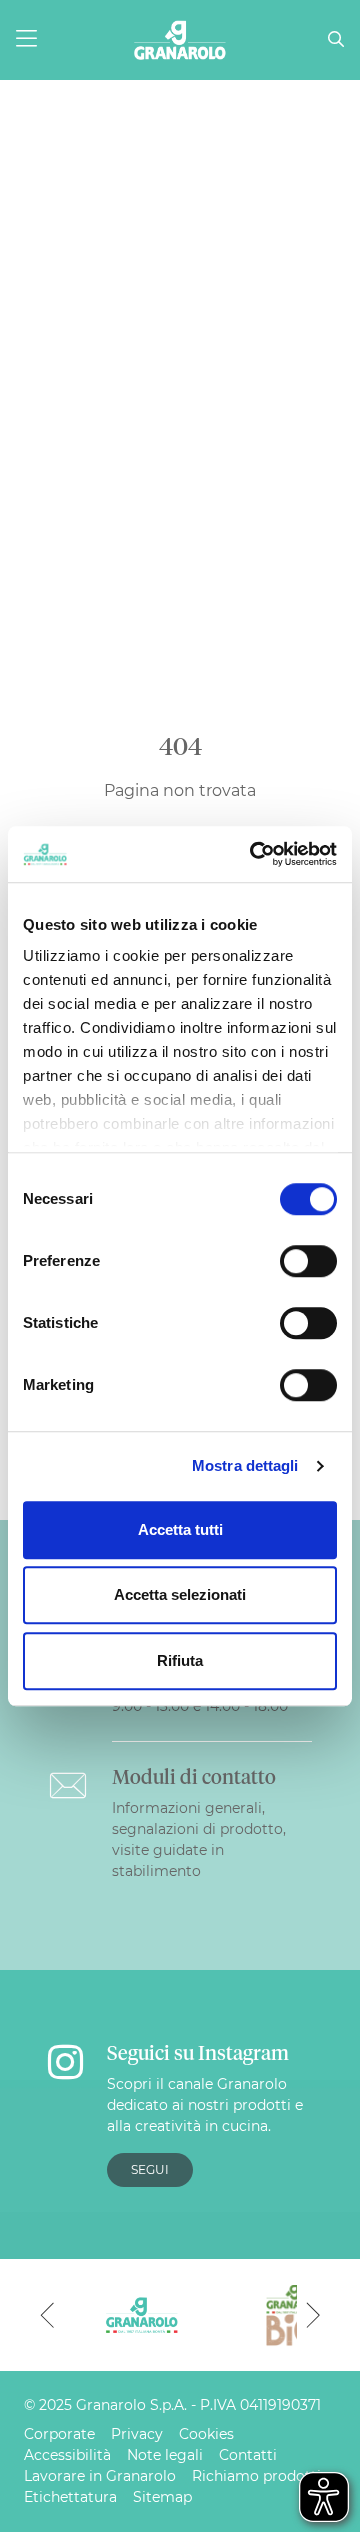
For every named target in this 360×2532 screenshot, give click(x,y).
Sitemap (162, 2497)
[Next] (313, 2315)
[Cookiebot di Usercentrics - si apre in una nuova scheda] (254, 854)
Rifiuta (180, 1660)
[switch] (308, 1261)
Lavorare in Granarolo (100, 2476)
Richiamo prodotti (256, 2476)
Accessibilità (67, 2455)
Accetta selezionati (180, 1594)
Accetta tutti (180, 1529)
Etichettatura (70, 2497)
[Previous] (47, 2315)
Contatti (248, 2455)
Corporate (59, 2434)
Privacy (137, 2434)
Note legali (165, 2455)
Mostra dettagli (245, 1465)
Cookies (206, 2434)
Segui (150, 2169)
